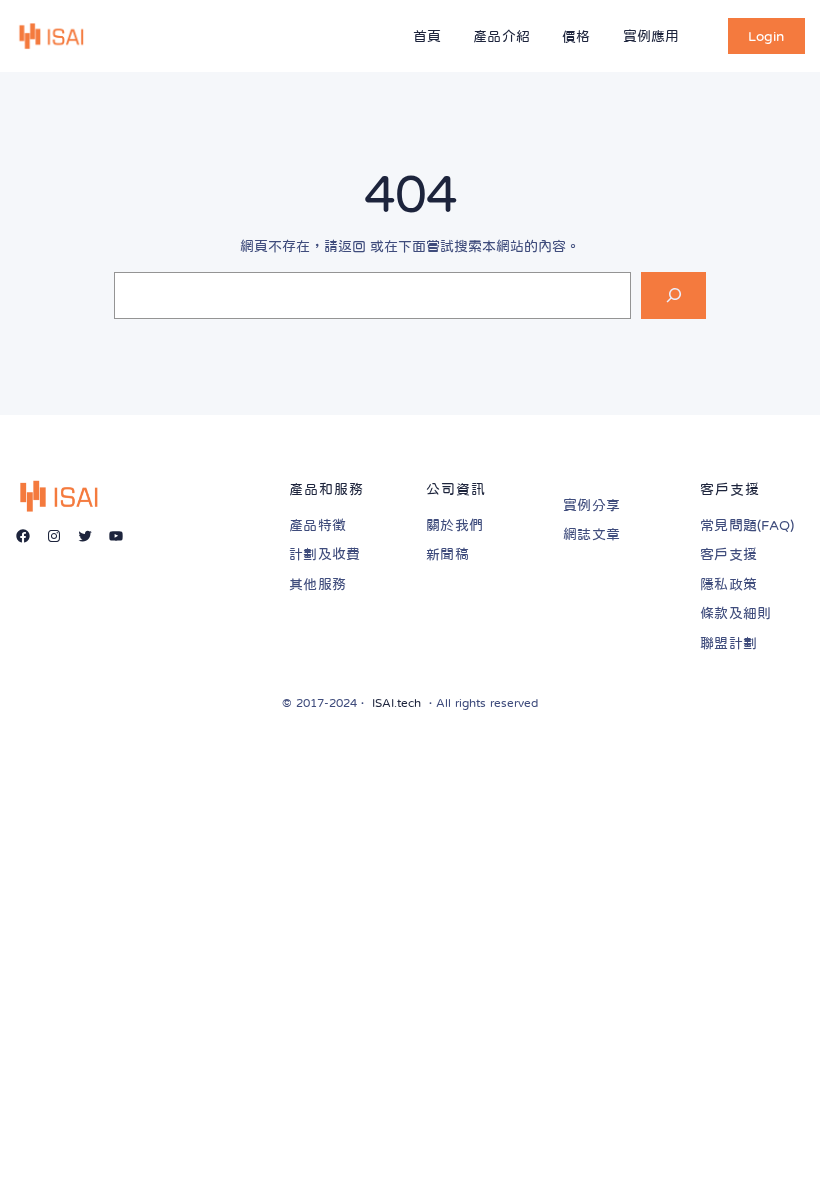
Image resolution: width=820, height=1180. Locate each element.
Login (766, 36)
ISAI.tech (396, 703)
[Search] (673, 295)
